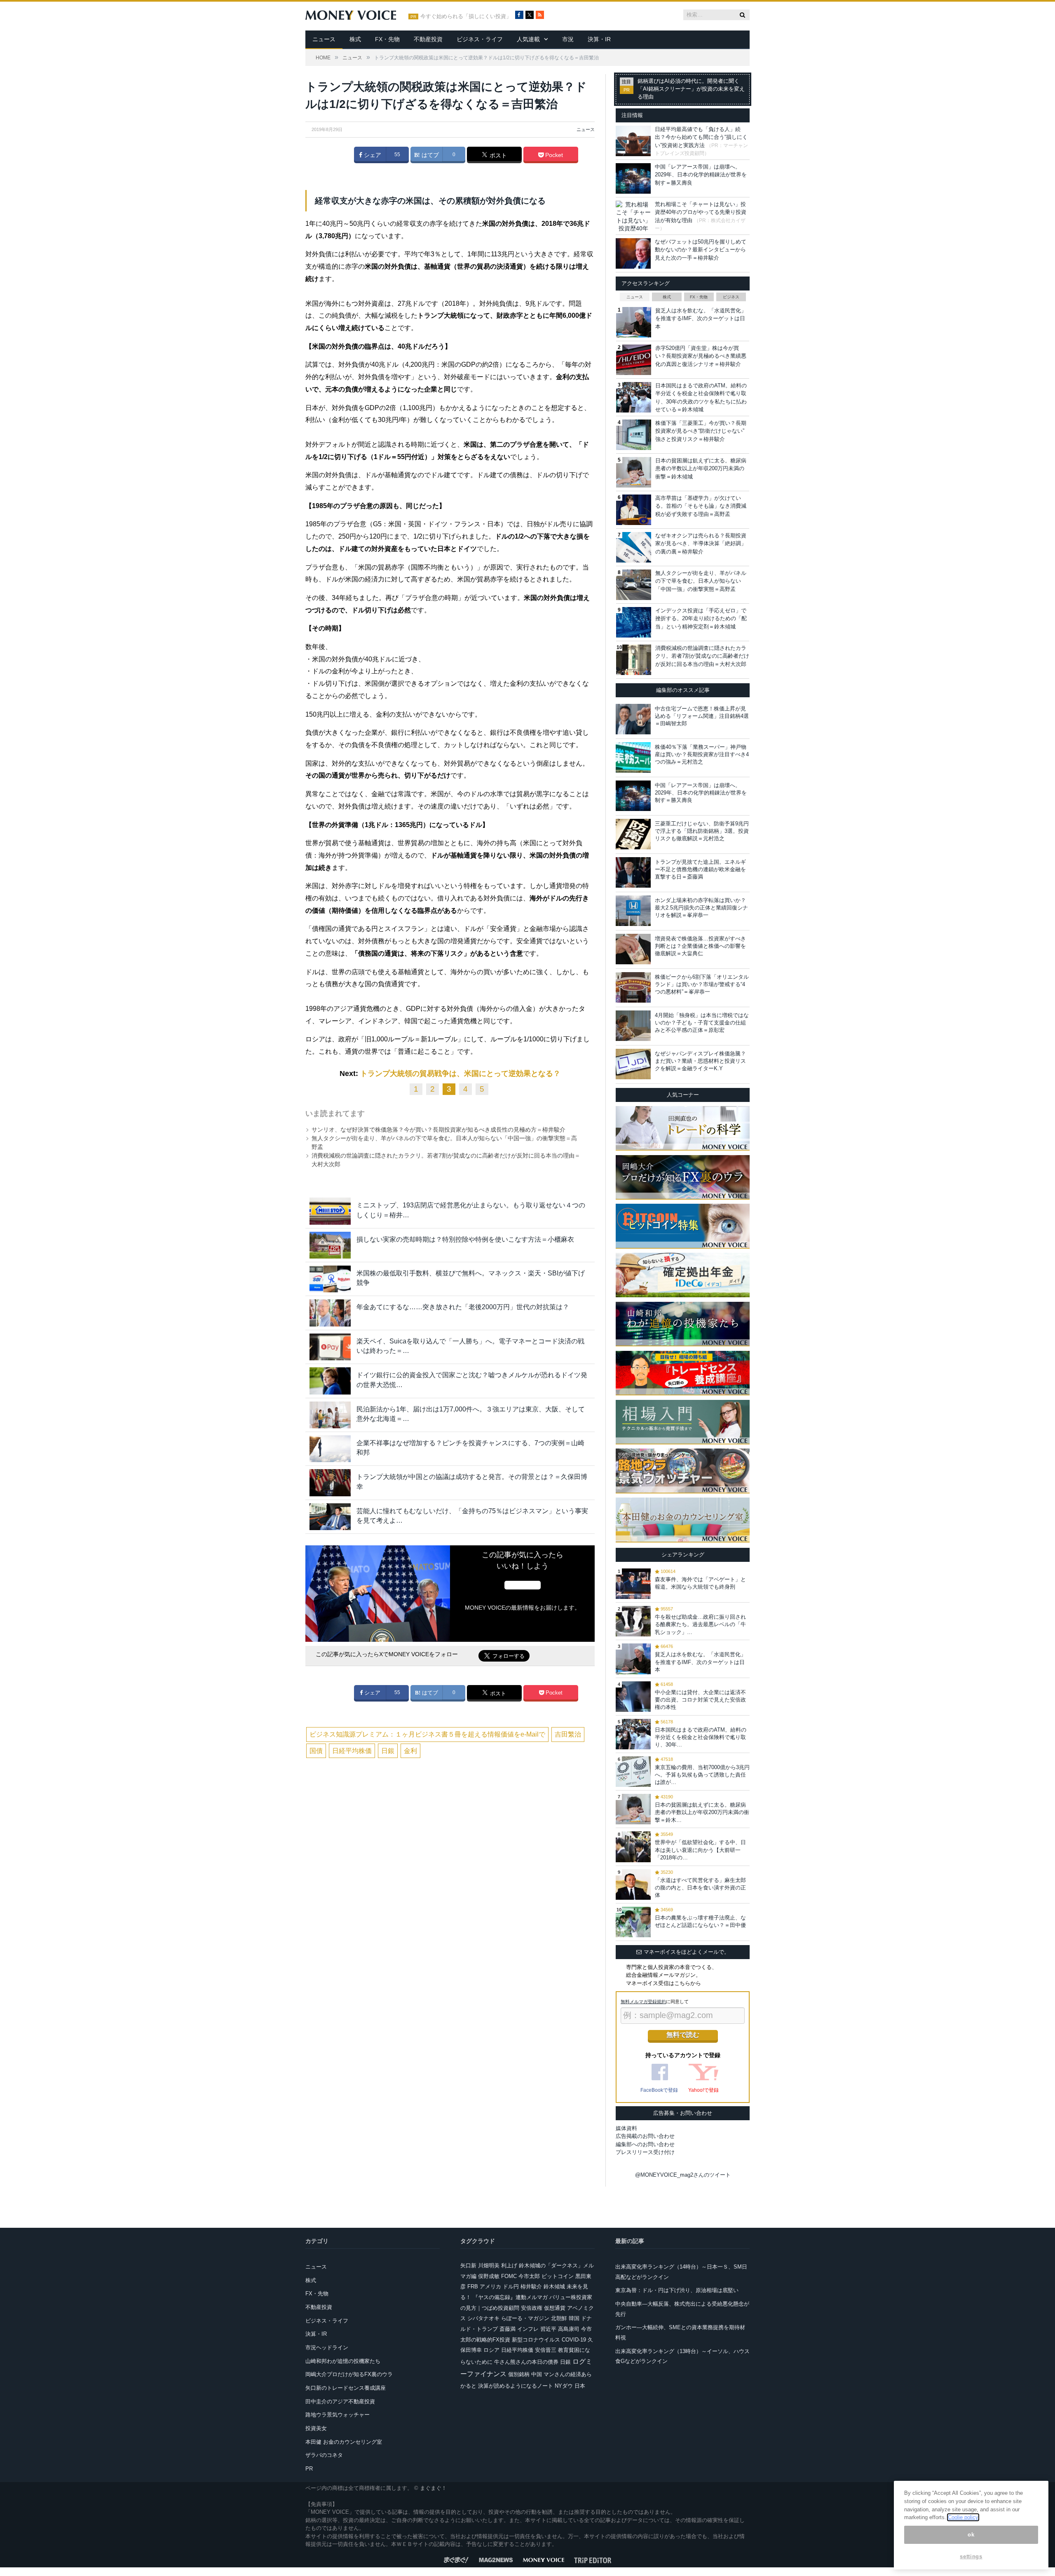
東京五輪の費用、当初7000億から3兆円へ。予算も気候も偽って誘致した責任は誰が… (702, 1775)
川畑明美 (489, 2265)
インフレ (528, 2329)
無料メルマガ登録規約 (643, 2002)
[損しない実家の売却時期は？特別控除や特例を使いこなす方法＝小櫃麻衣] (330, 1245)
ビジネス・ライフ (480, 39)
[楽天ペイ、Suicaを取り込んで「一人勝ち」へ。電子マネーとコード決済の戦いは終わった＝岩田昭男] (330, 1347)
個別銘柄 (519, 2374)
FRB (473, 2287)
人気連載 (528, 39)
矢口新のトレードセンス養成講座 (346, 2388)
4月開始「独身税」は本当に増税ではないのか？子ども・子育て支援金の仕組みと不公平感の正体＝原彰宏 (702, 1023)
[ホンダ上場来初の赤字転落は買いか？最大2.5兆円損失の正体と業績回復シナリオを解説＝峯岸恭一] (633, 911)
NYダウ (564, 2386)
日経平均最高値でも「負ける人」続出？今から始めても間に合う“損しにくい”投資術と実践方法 (701, 137)
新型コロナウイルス (536, 2340)
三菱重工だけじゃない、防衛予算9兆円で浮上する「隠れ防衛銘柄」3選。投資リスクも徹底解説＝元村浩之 (702, 831)
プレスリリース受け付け (645, 2152)
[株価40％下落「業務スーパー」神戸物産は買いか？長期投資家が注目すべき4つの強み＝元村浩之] (633, 757)
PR (309, 2469)
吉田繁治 (568, 1734)
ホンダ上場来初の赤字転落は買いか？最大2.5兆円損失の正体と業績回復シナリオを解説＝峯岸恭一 (701, 908)
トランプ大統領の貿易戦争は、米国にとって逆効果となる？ (460, 1074)
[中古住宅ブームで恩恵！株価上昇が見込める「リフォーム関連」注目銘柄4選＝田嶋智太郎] (633, 719)
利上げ (509, 2265)
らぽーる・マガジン (525, 2318)
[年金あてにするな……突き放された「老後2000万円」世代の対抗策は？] (330, 1313)
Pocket (553, 155)
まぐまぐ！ (433, 2488)
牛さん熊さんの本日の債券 (526, 2362)
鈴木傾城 (554, 2287)
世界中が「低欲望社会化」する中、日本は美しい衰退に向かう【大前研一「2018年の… (700, 1850)
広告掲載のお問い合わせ (645, 2136)
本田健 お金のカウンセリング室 (344, 2442)
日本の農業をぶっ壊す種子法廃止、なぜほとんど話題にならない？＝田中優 (700, 1921)
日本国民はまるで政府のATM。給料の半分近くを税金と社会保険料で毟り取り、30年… (701, 1737)
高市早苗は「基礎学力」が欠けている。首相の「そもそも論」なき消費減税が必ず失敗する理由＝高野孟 (701, 506)
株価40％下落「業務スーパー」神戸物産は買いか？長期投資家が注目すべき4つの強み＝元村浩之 (702, 754)
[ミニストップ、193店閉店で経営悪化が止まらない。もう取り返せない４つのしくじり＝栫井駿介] (330, 1211)
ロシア (491, 2350)
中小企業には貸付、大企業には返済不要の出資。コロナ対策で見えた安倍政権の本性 (700, 1700)
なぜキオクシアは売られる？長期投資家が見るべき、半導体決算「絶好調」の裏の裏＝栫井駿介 (701, 544)
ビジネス (731, 297)
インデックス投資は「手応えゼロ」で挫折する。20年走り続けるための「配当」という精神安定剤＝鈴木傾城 (701, 619)
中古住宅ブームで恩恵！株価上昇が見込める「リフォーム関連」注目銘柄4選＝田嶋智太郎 (702, 716)
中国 (537, 2374)
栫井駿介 (531, 2287)
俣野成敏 (489, 2276)
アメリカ (490, 2287)
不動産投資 (428, 39)
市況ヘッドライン (327, 2347)
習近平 (548, 2329)
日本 (580, 2386)
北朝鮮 (559, 2318)
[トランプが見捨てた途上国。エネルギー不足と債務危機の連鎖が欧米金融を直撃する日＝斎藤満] (633, 872)
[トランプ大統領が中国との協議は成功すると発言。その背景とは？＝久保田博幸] (330, 1483)
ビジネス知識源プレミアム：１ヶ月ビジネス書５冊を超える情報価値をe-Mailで (427, 1734)
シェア (372, 155)
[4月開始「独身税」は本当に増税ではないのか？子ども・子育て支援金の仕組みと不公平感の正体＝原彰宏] (633, 1026)
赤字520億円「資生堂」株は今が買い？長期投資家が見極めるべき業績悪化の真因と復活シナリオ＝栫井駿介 (701, 356)
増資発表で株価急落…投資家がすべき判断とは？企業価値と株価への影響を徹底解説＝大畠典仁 (700, 946)
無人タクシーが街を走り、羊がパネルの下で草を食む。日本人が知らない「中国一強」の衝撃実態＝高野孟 (701, 581)
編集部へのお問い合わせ (645, 2144)
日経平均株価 (352, 1751)
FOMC (509, 2276)
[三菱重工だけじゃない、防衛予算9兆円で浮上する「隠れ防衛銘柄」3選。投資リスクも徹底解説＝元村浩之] (633, 834)
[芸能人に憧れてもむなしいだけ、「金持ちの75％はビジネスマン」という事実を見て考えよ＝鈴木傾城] (330, 1517)
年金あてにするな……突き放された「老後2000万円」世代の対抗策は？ (463, 1307)
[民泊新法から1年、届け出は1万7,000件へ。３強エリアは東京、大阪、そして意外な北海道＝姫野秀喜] (330, 1415)
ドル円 (511, 2287)
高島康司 (569, 2329)
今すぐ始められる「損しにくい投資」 (466, 16)
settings (971, 2556)
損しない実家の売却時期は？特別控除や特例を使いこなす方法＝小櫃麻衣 (465, 1239)
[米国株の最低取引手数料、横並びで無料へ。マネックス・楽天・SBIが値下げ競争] (330, 1279)
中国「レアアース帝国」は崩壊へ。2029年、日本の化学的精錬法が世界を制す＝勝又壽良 (701, 175)
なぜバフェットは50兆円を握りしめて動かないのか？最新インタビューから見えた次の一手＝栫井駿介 (701, 250)
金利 (410, 1751)
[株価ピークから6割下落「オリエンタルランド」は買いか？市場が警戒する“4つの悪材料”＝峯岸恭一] (633, 987)
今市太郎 (529, 2276)
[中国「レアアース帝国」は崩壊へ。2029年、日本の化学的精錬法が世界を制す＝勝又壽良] (633, 796)
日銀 (388, 1751)
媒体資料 (626, 2128)
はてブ (429, 155)
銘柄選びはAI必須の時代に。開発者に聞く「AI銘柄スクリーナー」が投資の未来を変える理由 (691, 89)
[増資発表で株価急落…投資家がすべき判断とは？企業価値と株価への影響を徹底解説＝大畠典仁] (633, 949)
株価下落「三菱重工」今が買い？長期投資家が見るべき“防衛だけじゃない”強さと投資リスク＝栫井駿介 (701, 431)
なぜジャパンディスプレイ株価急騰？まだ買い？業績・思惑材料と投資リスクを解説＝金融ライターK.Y (700, 1061)
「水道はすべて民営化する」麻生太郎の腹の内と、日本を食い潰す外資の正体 (700, 1888)
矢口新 (468, 2265)
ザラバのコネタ (324, 2455)
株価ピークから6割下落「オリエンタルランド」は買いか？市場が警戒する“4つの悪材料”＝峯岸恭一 (702, 984)
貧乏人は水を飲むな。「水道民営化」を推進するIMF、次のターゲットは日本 (701, 319)
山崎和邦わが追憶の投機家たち (343, 2361)
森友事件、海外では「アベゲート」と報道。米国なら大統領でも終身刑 (700, 1583)
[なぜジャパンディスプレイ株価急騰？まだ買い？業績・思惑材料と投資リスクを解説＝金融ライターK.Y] (633, 1064)
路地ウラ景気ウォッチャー (338, 2415)
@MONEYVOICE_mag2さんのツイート (683, 2175)
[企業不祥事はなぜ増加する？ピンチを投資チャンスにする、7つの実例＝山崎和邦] (330, 1449)
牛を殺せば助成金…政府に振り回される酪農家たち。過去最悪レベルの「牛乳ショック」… (700, 1624)
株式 (355, 39)
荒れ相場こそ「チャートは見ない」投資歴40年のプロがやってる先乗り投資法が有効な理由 (701, 212)
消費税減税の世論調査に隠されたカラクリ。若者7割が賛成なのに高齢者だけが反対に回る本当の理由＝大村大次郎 (702, 656)
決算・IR (599, 39)
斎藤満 (508, 2329)
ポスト (497, 155)
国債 (316, 1751)
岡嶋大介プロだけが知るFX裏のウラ (349, 2374)
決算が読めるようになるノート (516, 2386)
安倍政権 (532, 2308)
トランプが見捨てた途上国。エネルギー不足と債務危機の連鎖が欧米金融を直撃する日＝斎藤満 (700, 869)
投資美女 (316, 2428)
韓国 (574, 2318)
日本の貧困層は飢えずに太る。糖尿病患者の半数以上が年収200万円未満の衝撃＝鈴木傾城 (701, 469)
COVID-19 (574, 2340)
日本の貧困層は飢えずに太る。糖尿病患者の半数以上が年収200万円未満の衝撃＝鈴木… (702, 1812)
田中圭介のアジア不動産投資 (340, 2401)
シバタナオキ (483, 2318)
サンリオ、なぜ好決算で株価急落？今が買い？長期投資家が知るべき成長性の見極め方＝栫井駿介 (438, 1130)
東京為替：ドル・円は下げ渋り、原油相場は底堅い (677, 2290)
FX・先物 (387, 39)
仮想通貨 (555, 2308)
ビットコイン (558, 2276)
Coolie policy (963, 2517)
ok (971, 2535)
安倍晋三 (546, 2350)
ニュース (324, 39)
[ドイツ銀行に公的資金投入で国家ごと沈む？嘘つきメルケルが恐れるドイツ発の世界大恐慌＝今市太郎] (330, 1381)
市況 (568, 39)
